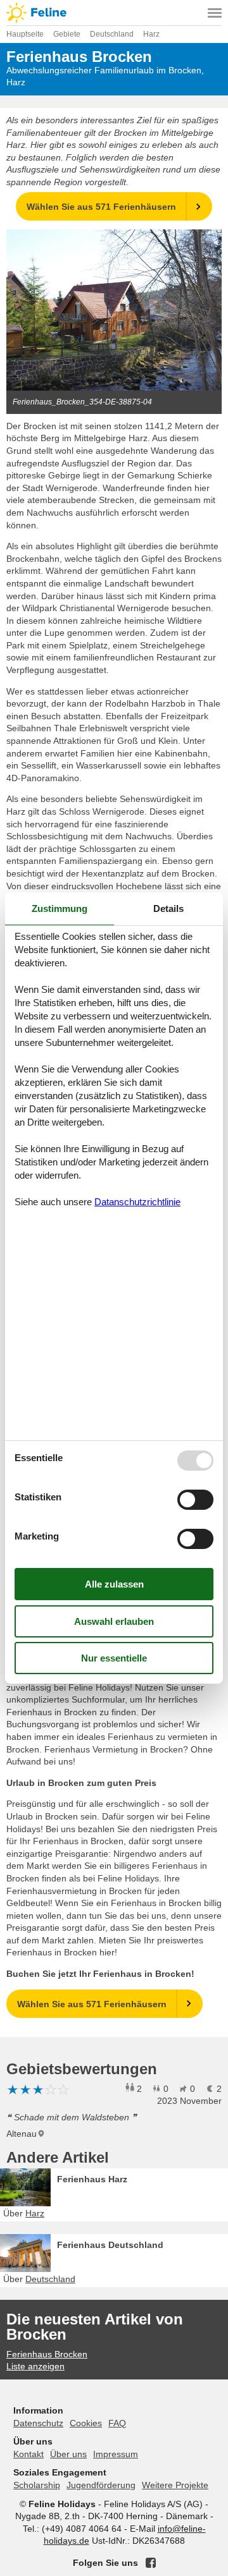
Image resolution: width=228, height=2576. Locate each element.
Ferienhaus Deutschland (110, 2245)
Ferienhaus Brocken (47, 2354)
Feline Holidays (114, 13)
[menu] (215, 13)
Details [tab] (168, 908)
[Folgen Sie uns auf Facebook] (151, 2563)
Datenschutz (38, 2423)
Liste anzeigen (35, 2366)
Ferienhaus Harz (92, 2179)
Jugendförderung (101, 2485)
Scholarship (37, 2485)
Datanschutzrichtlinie (137, 1202)
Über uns (68, 2454)
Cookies (86, 2423)
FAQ (117, 2423)
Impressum (116, 2454)
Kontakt (28, 2454)
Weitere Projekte (175, 2485)
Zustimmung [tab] (60, 908)
